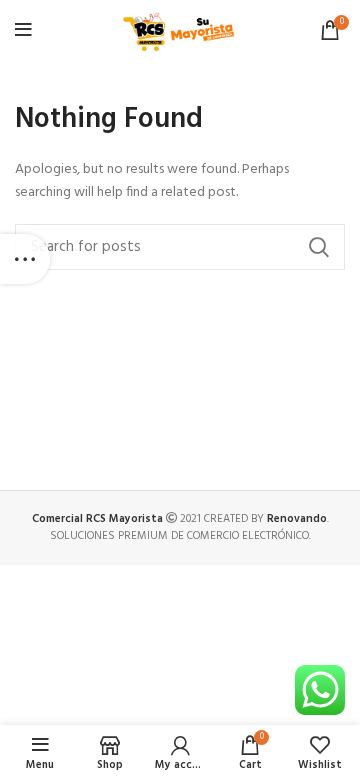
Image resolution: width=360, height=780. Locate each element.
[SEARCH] (318, 247)
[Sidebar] (25, 259)
